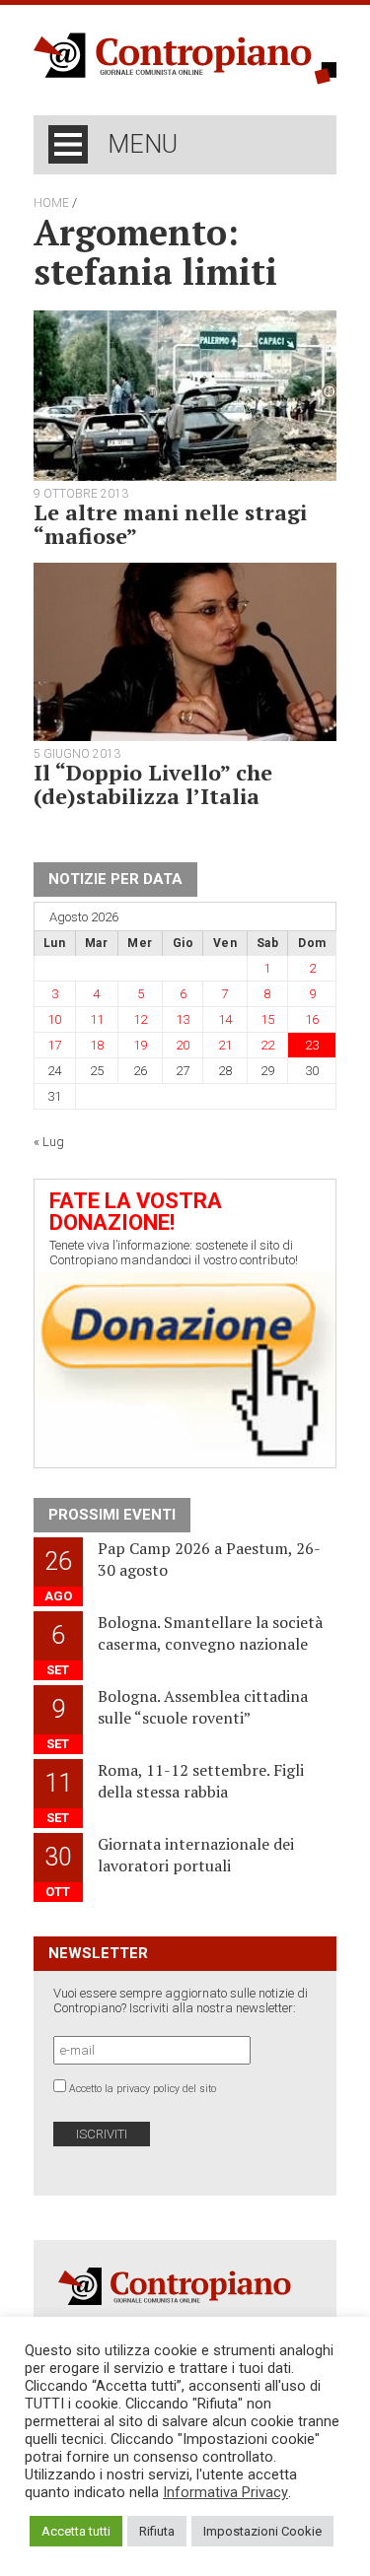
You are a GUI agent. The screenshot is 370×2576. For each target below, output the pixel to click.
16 (312, 1019)
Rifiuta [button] (157, 2531)
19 (140, 1045)
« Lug (49, 1142)
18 (97, 1045)
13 (183, 1019)
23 (312, 1045)
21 (225, 1045)
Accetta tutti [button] (76, 2531)
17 (54, 1045)
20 (183, 1045)
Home (51, 203)
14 (225, 1019)
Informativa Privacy (225, 2492)
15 (267, 1019)
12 (140, 1019)
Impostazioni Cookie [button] (262, 2531)
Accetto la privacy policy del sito (143, 2089)
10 (54, 1019)
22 (267, 1045)
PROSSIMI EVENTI (112, 1515)
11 (97, 1019)
